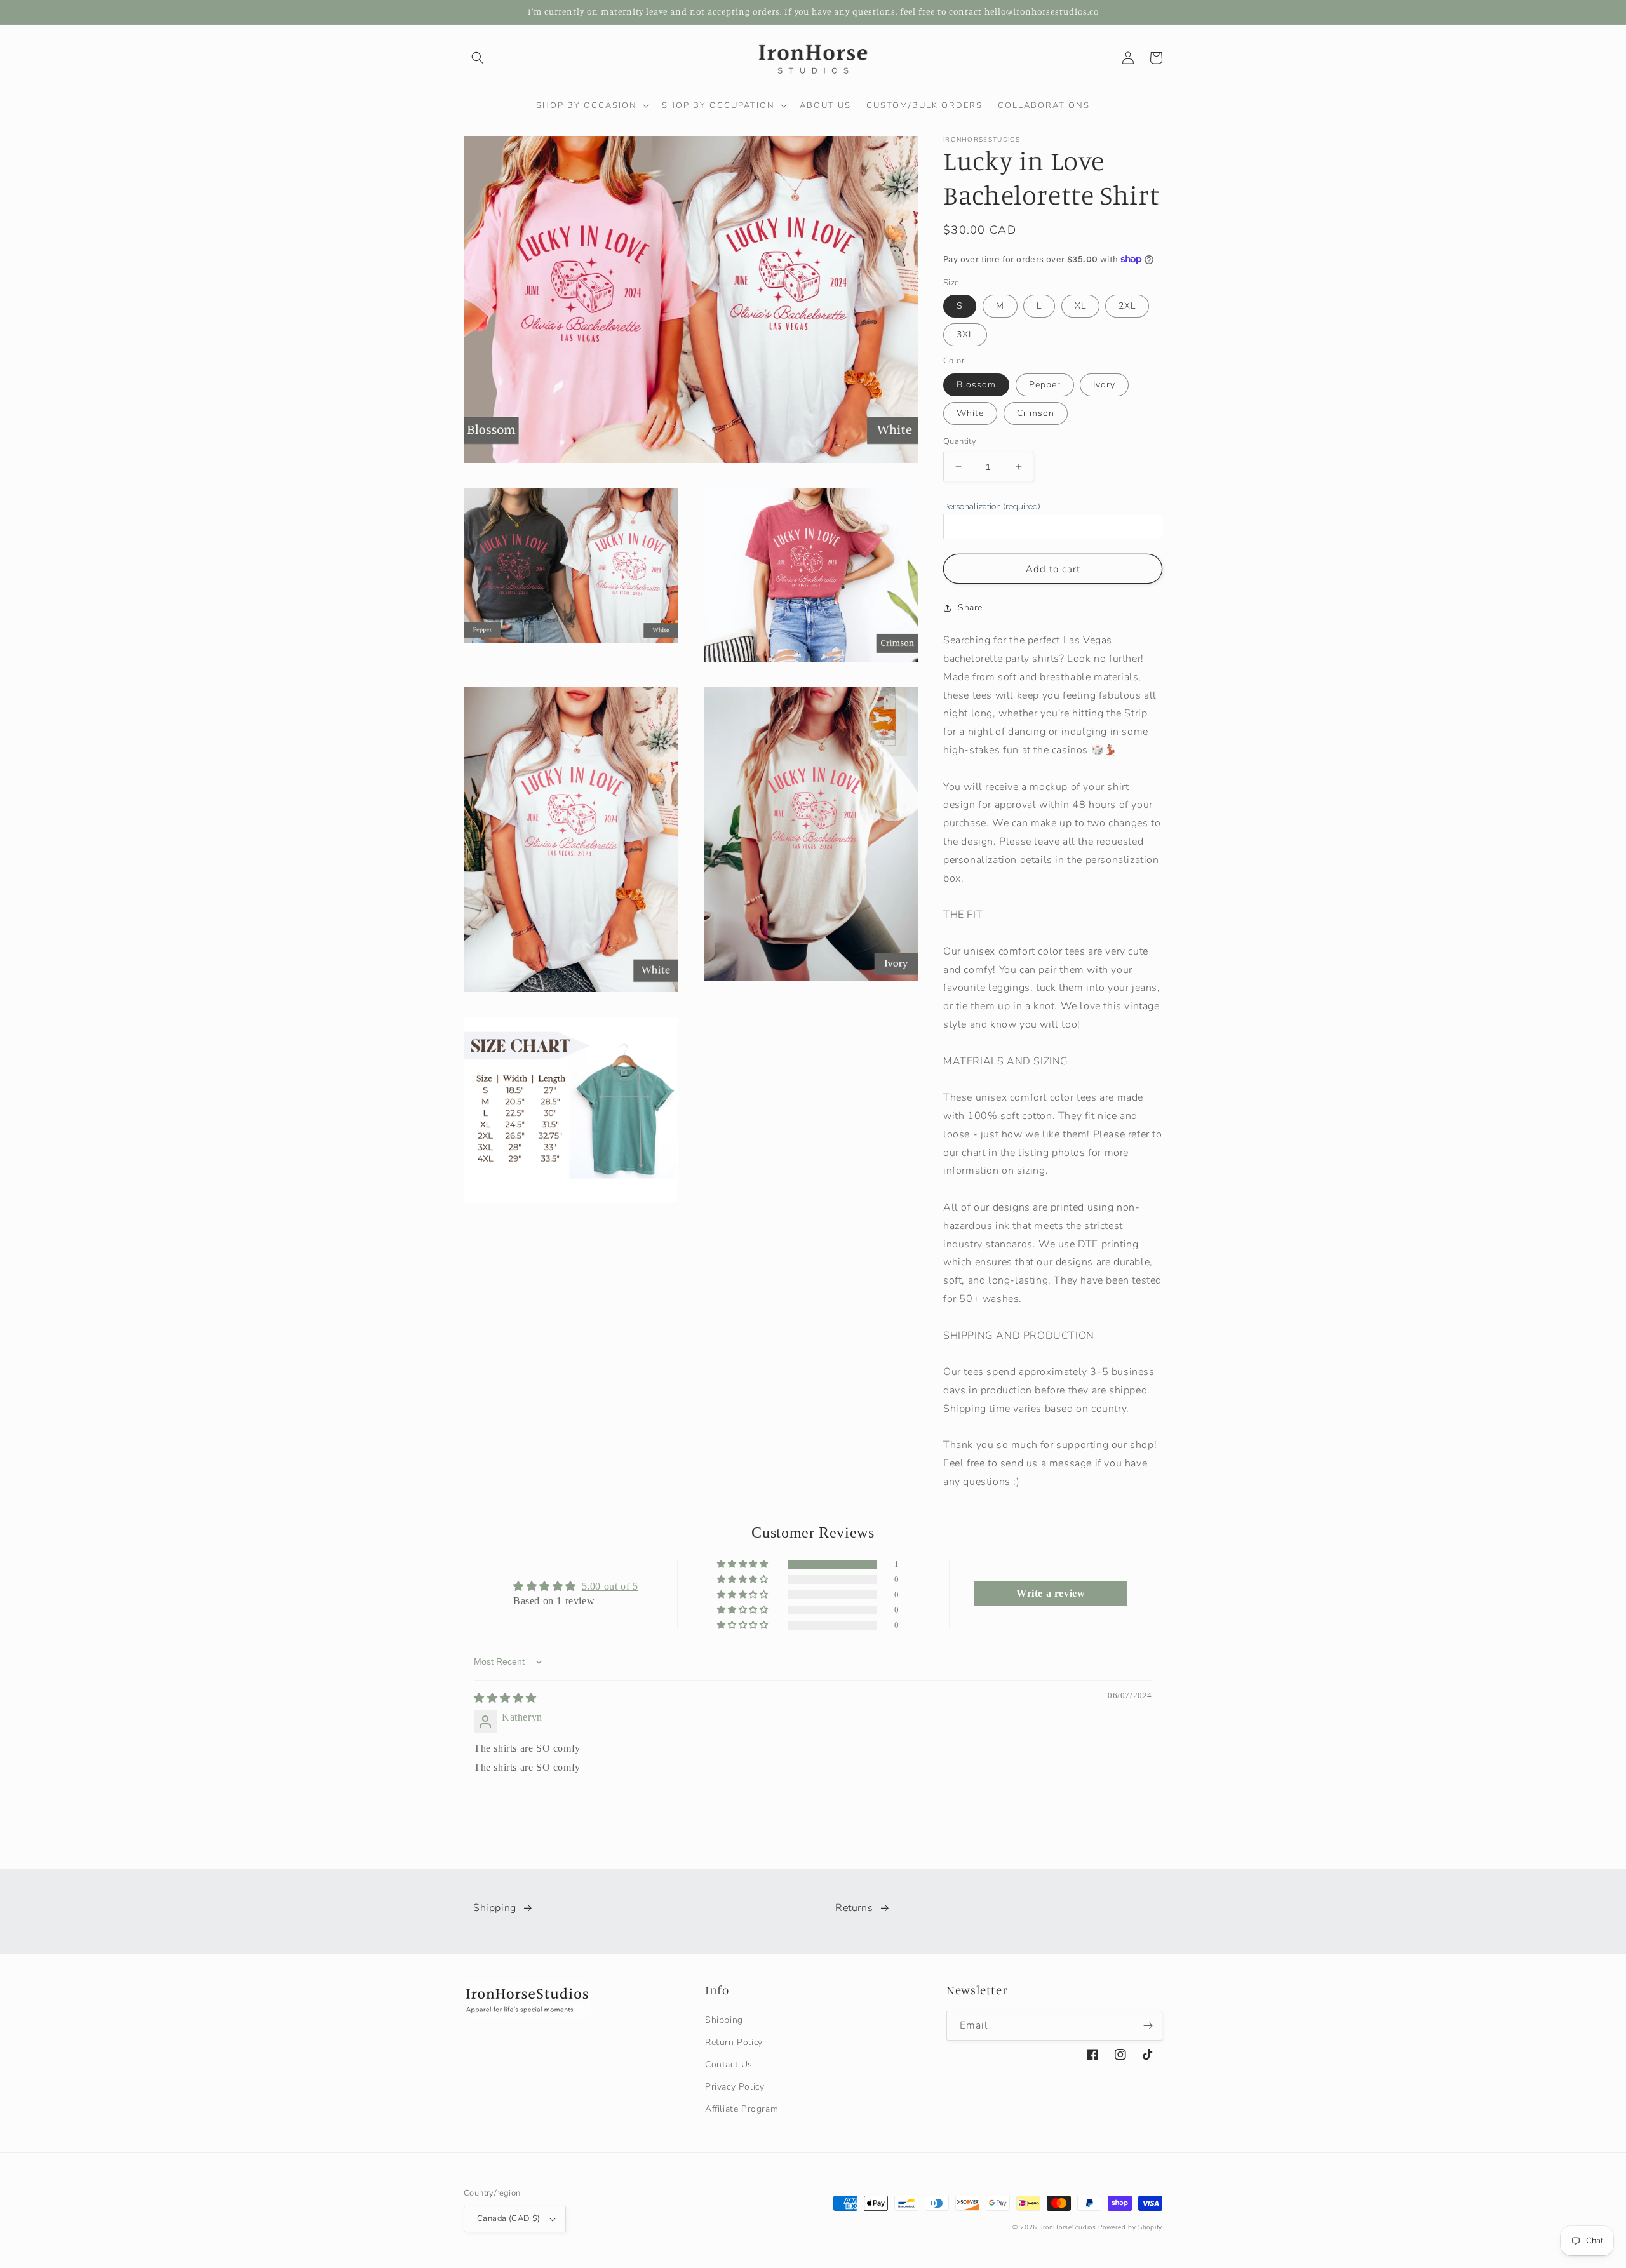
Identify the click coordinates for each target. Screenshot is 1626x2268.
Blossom (976, 385)
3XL (965, 334)
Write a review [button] (1051, 1593)
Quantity (960, 441)
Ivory (1104, 385)
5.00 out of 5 (610, 1586)
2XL (1127, 306)
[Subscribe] (1148, 2026)
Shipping (495, 1908)
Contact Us (729, 2064)
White (970, 413)
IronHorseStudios (1068, 2227)
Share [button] (970, 607)
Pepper (1045, 385)
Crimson (1036, 413)
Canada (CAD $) (509, 2218)
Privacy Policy (735, 2087)
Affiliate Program (742, 2109)
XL (1080, 306)
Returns (854, 1908)
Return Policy (734, 2042)
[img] (505, 1698)
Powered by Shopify (1130, 2227)
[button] (478, 58)
